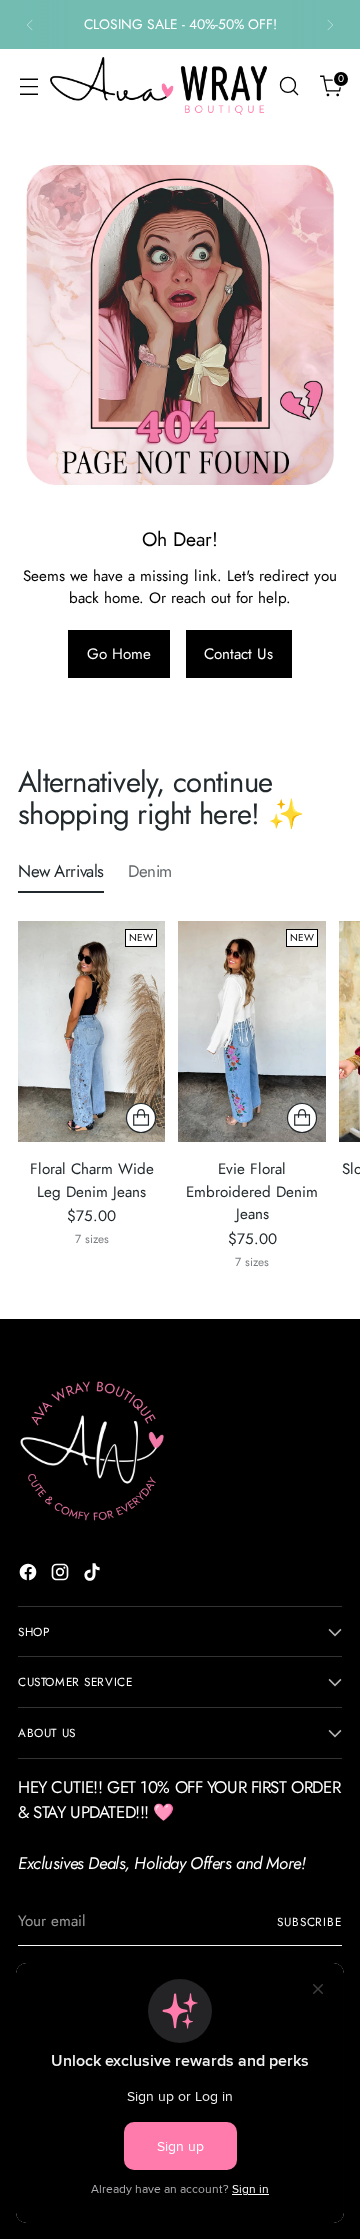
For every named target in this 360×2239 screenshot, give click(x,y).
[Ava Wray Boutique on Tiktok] (94, 1575)
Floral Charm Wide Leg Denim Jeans (92, 1180)
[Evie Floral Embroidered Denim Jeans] (251, 1031)
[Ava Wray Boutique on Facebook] (30, 1575)
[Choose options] (141, 1118)
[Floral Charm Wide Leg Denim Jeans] (91, 1031)
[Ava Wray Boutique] (158, 85)
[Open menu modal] (28, 86)
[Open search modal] (288, 86)
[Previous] (30, 24)
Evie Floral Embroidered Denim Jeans (252, 1192)
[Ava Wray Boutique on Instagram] (62, 1575)
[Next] (330, 24)
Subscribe (309, 1921)
